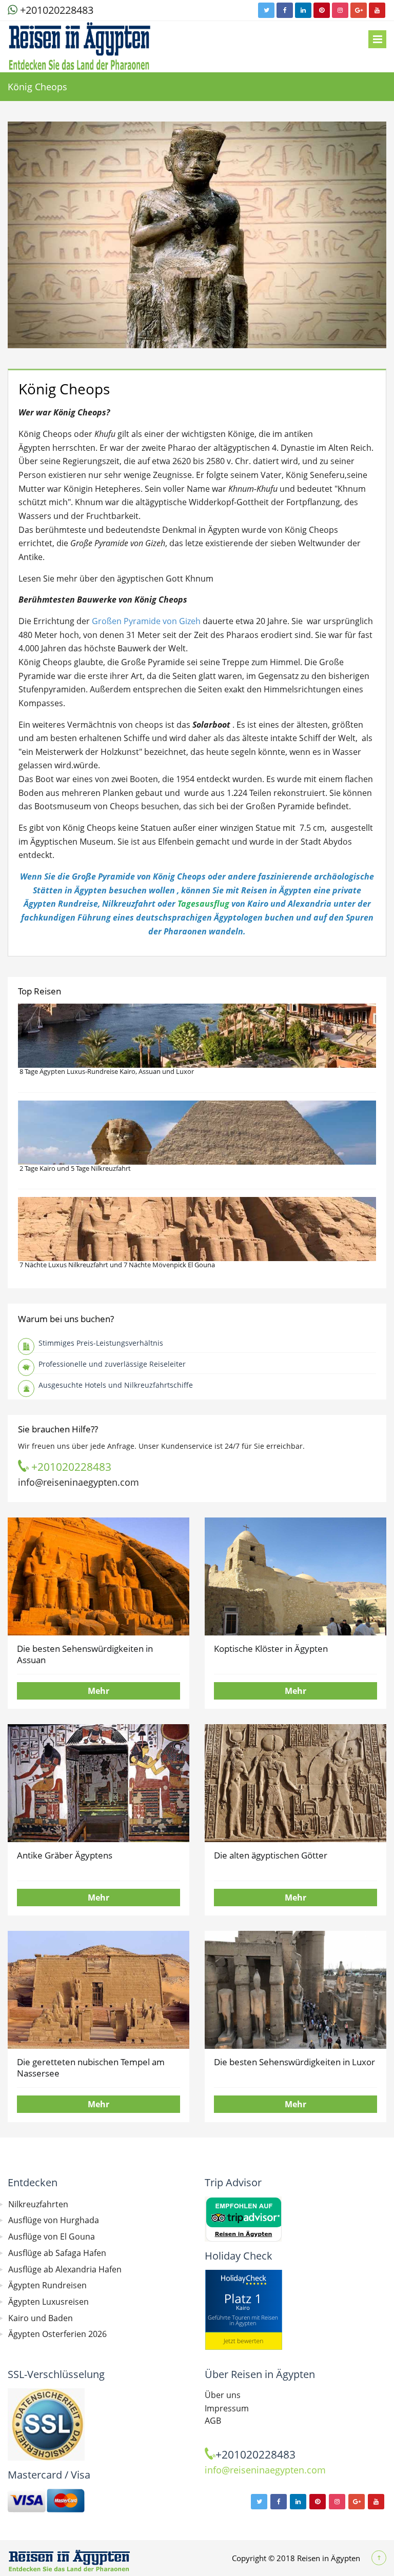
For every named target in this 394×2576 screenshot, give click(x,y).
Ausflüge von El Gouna (52, 2236)
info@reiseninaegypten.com (78, 1482)
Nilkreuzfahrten (38, 2204)
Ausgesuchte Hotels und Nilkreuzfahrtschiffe (116, 1385)
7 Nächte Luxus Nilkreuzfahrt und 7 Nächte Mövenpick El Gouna (117, 1265)
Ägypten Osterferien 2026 (57, 2334)
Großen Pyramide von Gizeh (146, 621)
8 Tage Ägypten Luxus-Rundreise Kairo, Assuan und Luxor (107, 1071)
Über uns (223, 2395)
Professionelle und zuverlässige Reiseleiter (112, 1364)
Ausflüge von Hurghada (54, 2220)
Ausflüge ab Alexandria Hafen (65, 2269)
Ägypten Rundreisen (47, 2285)
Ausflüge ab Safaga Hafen (57, 2253)
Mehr (98, 1691)
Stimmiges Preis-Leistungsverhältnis (101, 1343)
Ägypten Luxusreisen (48, 2302)
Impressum (227, 2408)
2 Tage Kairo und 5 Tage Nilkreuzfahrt (75, 1168)
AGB (213, 2421)
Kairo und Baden (41, 2318)
